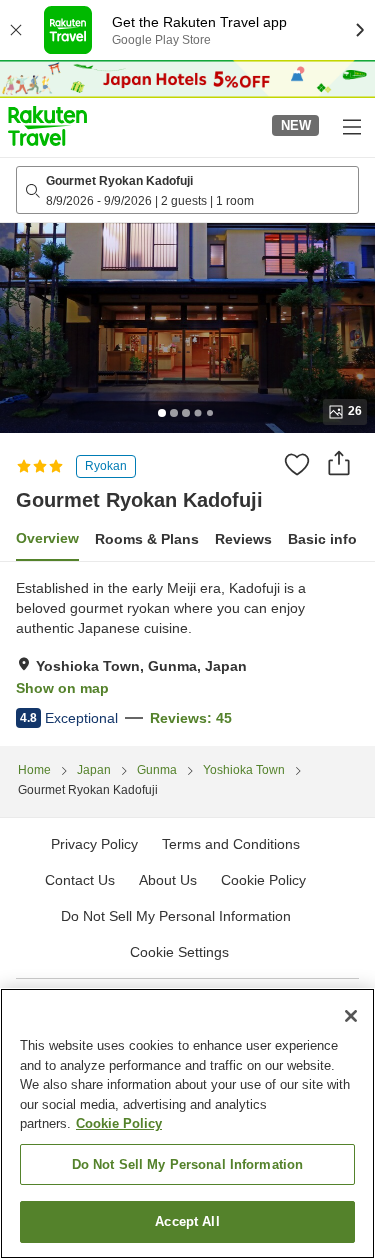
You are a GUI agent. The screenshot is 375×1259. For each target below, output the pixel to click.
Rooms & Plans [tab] (147, 539)
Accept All (187, 1221)
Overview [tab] (47, 538)
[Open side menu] (351, 126)
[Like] (297, 464)
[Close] (351, 1016)
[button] (47, 126)
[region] (187, 1123)
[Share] (339, 463)
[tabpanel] (187, 654)
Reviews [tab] (243, 539)
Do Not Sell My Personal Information (188, 1164)
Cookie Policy (119, 1123)
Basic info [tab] (322, 539)
